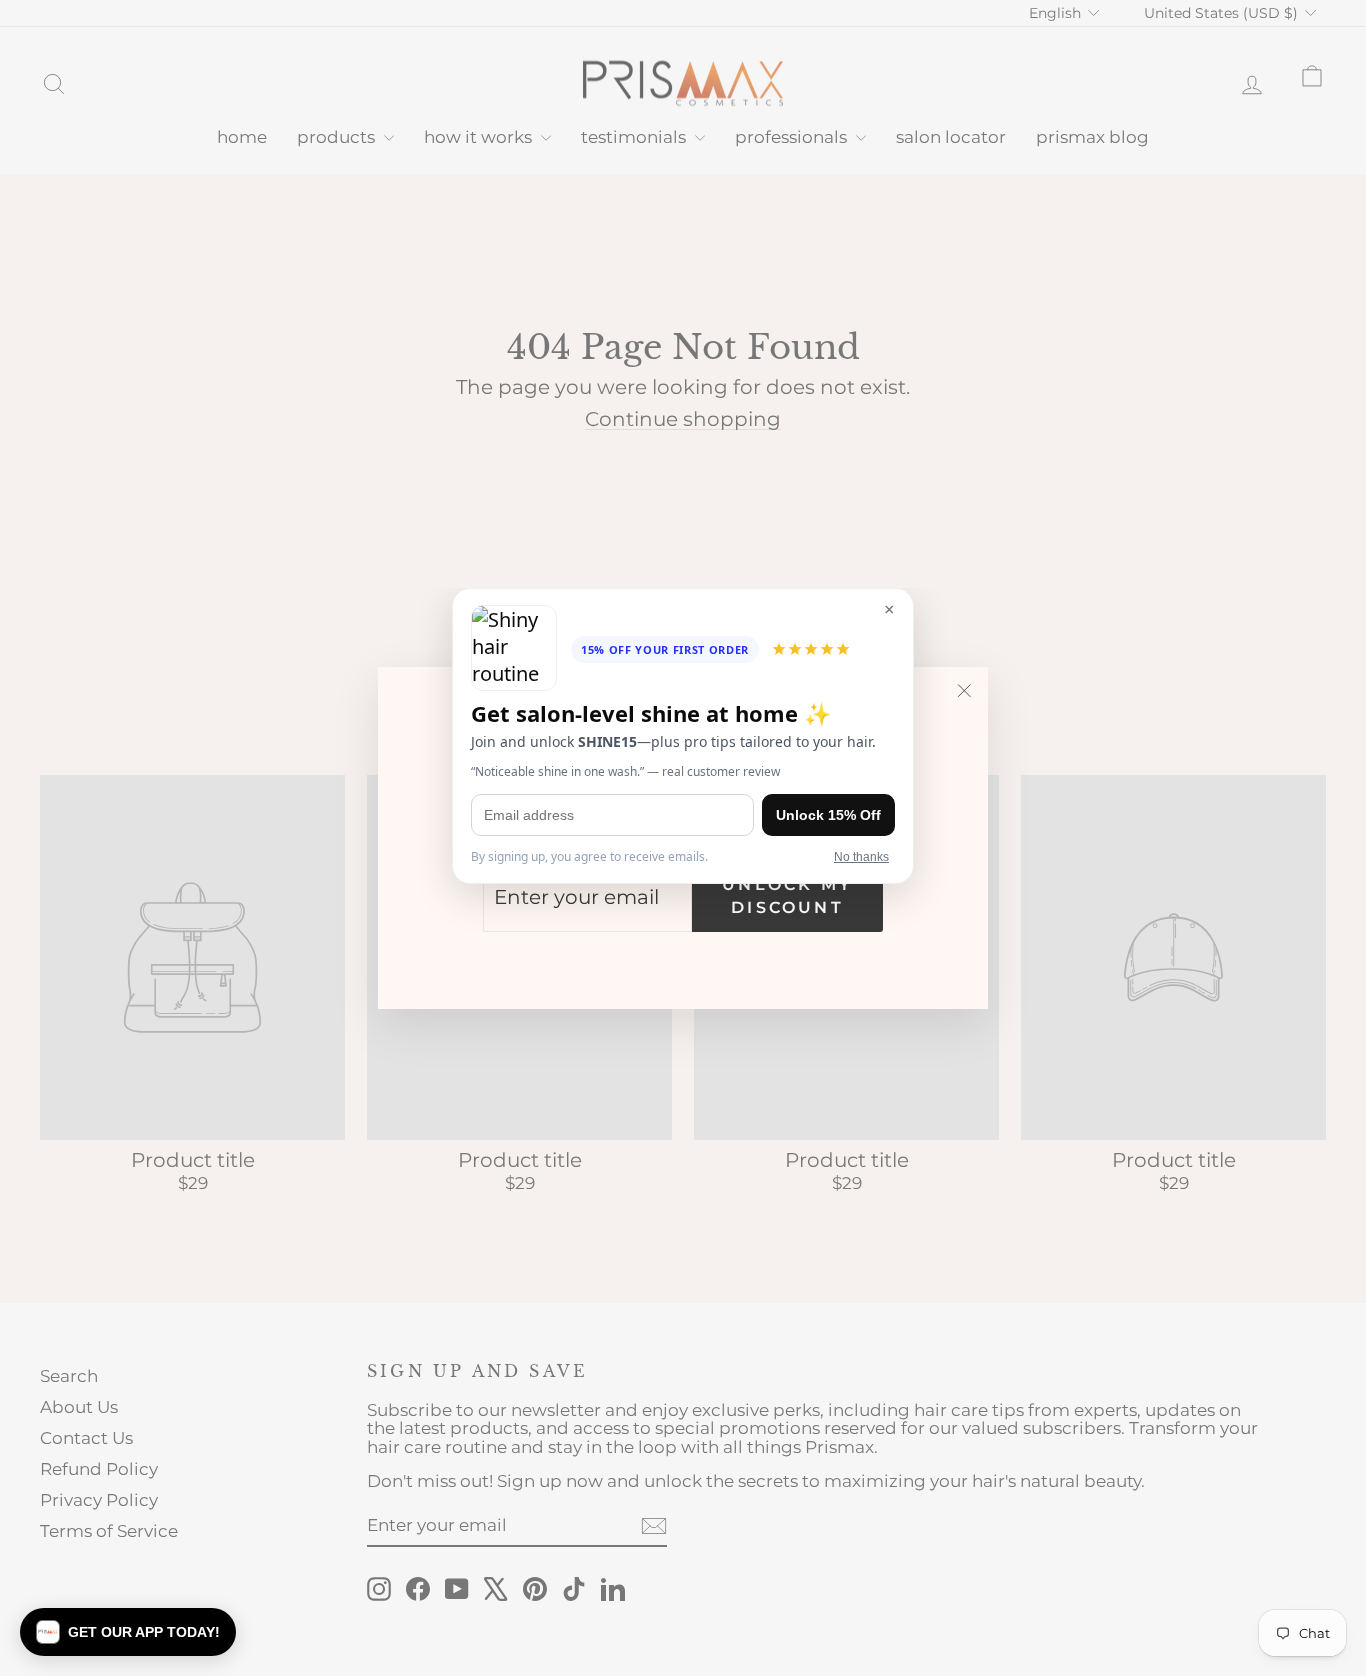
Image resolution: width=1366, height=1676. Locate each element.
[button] (128, 1632)
